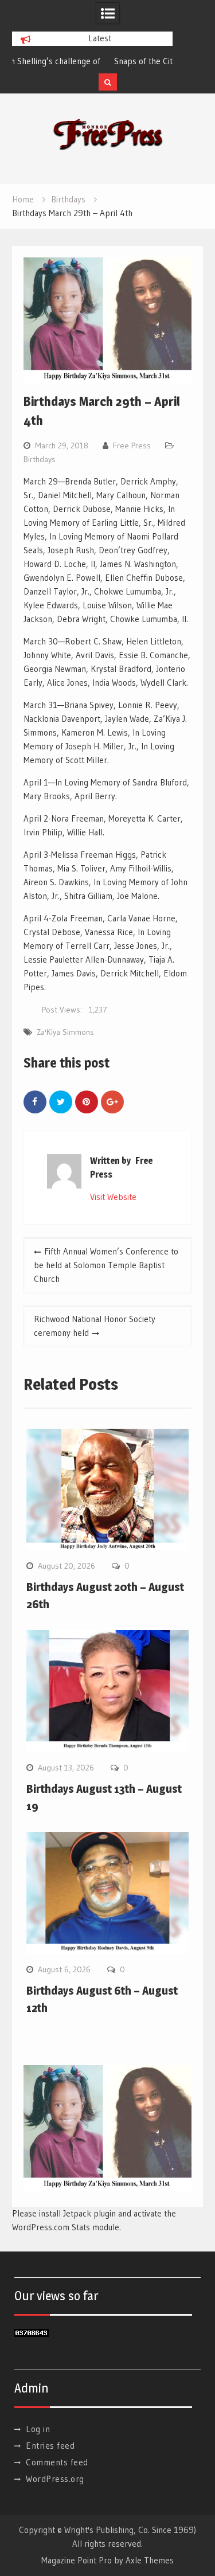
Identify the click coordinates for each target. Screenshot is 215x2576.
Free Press (132, 445)
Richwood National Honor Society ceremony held (95, 1326)
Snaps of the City (49, 61)
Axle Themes (150, 2560)
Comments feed (57, 2462)
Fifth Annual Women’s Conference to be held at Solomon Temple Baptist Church (106, 1265)
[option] (92, 61)
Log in (38, 2429)
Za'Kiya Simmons (65, 1032)
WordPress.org (55, 2479)
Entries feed (50, 2446)
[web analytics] (32, 2334)
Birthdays (40, 459)
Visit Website (113, 1197)
